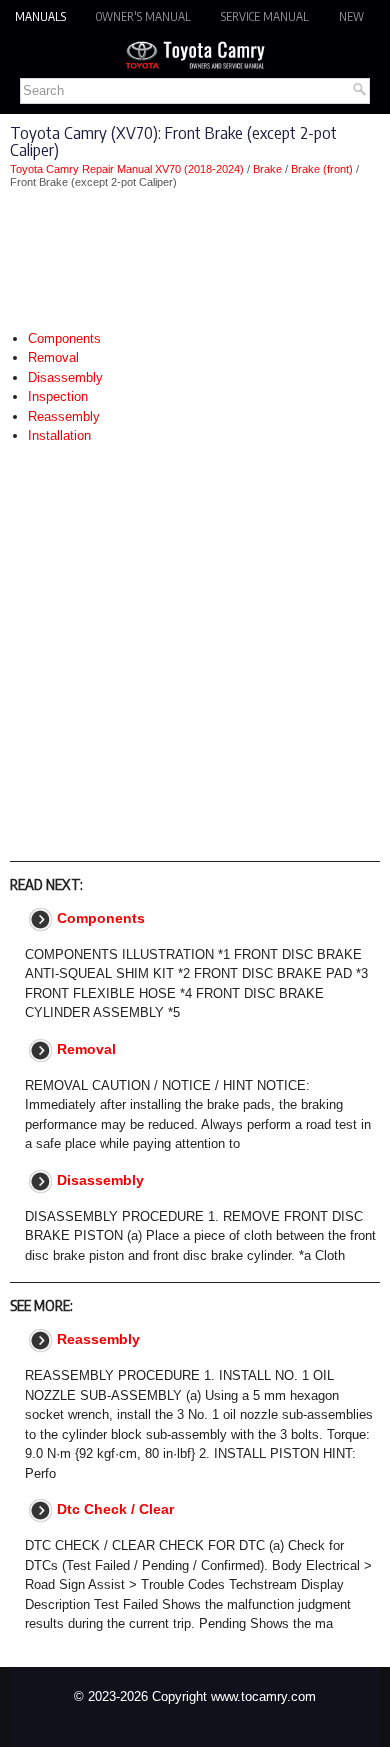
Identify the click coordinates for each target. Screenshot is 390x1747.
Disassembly (65, 377)
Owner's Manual (143, 16)
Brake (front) (322, 169)
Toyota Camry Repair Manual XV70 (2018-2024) (127, 169)
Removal (53, 357)
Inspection (58, 396)
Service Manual (265, 16)
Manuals (40, 16)
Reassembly (64, 416)
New (351, 16)
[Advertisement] (195, 259)
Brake (267, 169)
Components (64, 338)
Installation (59, 435)
